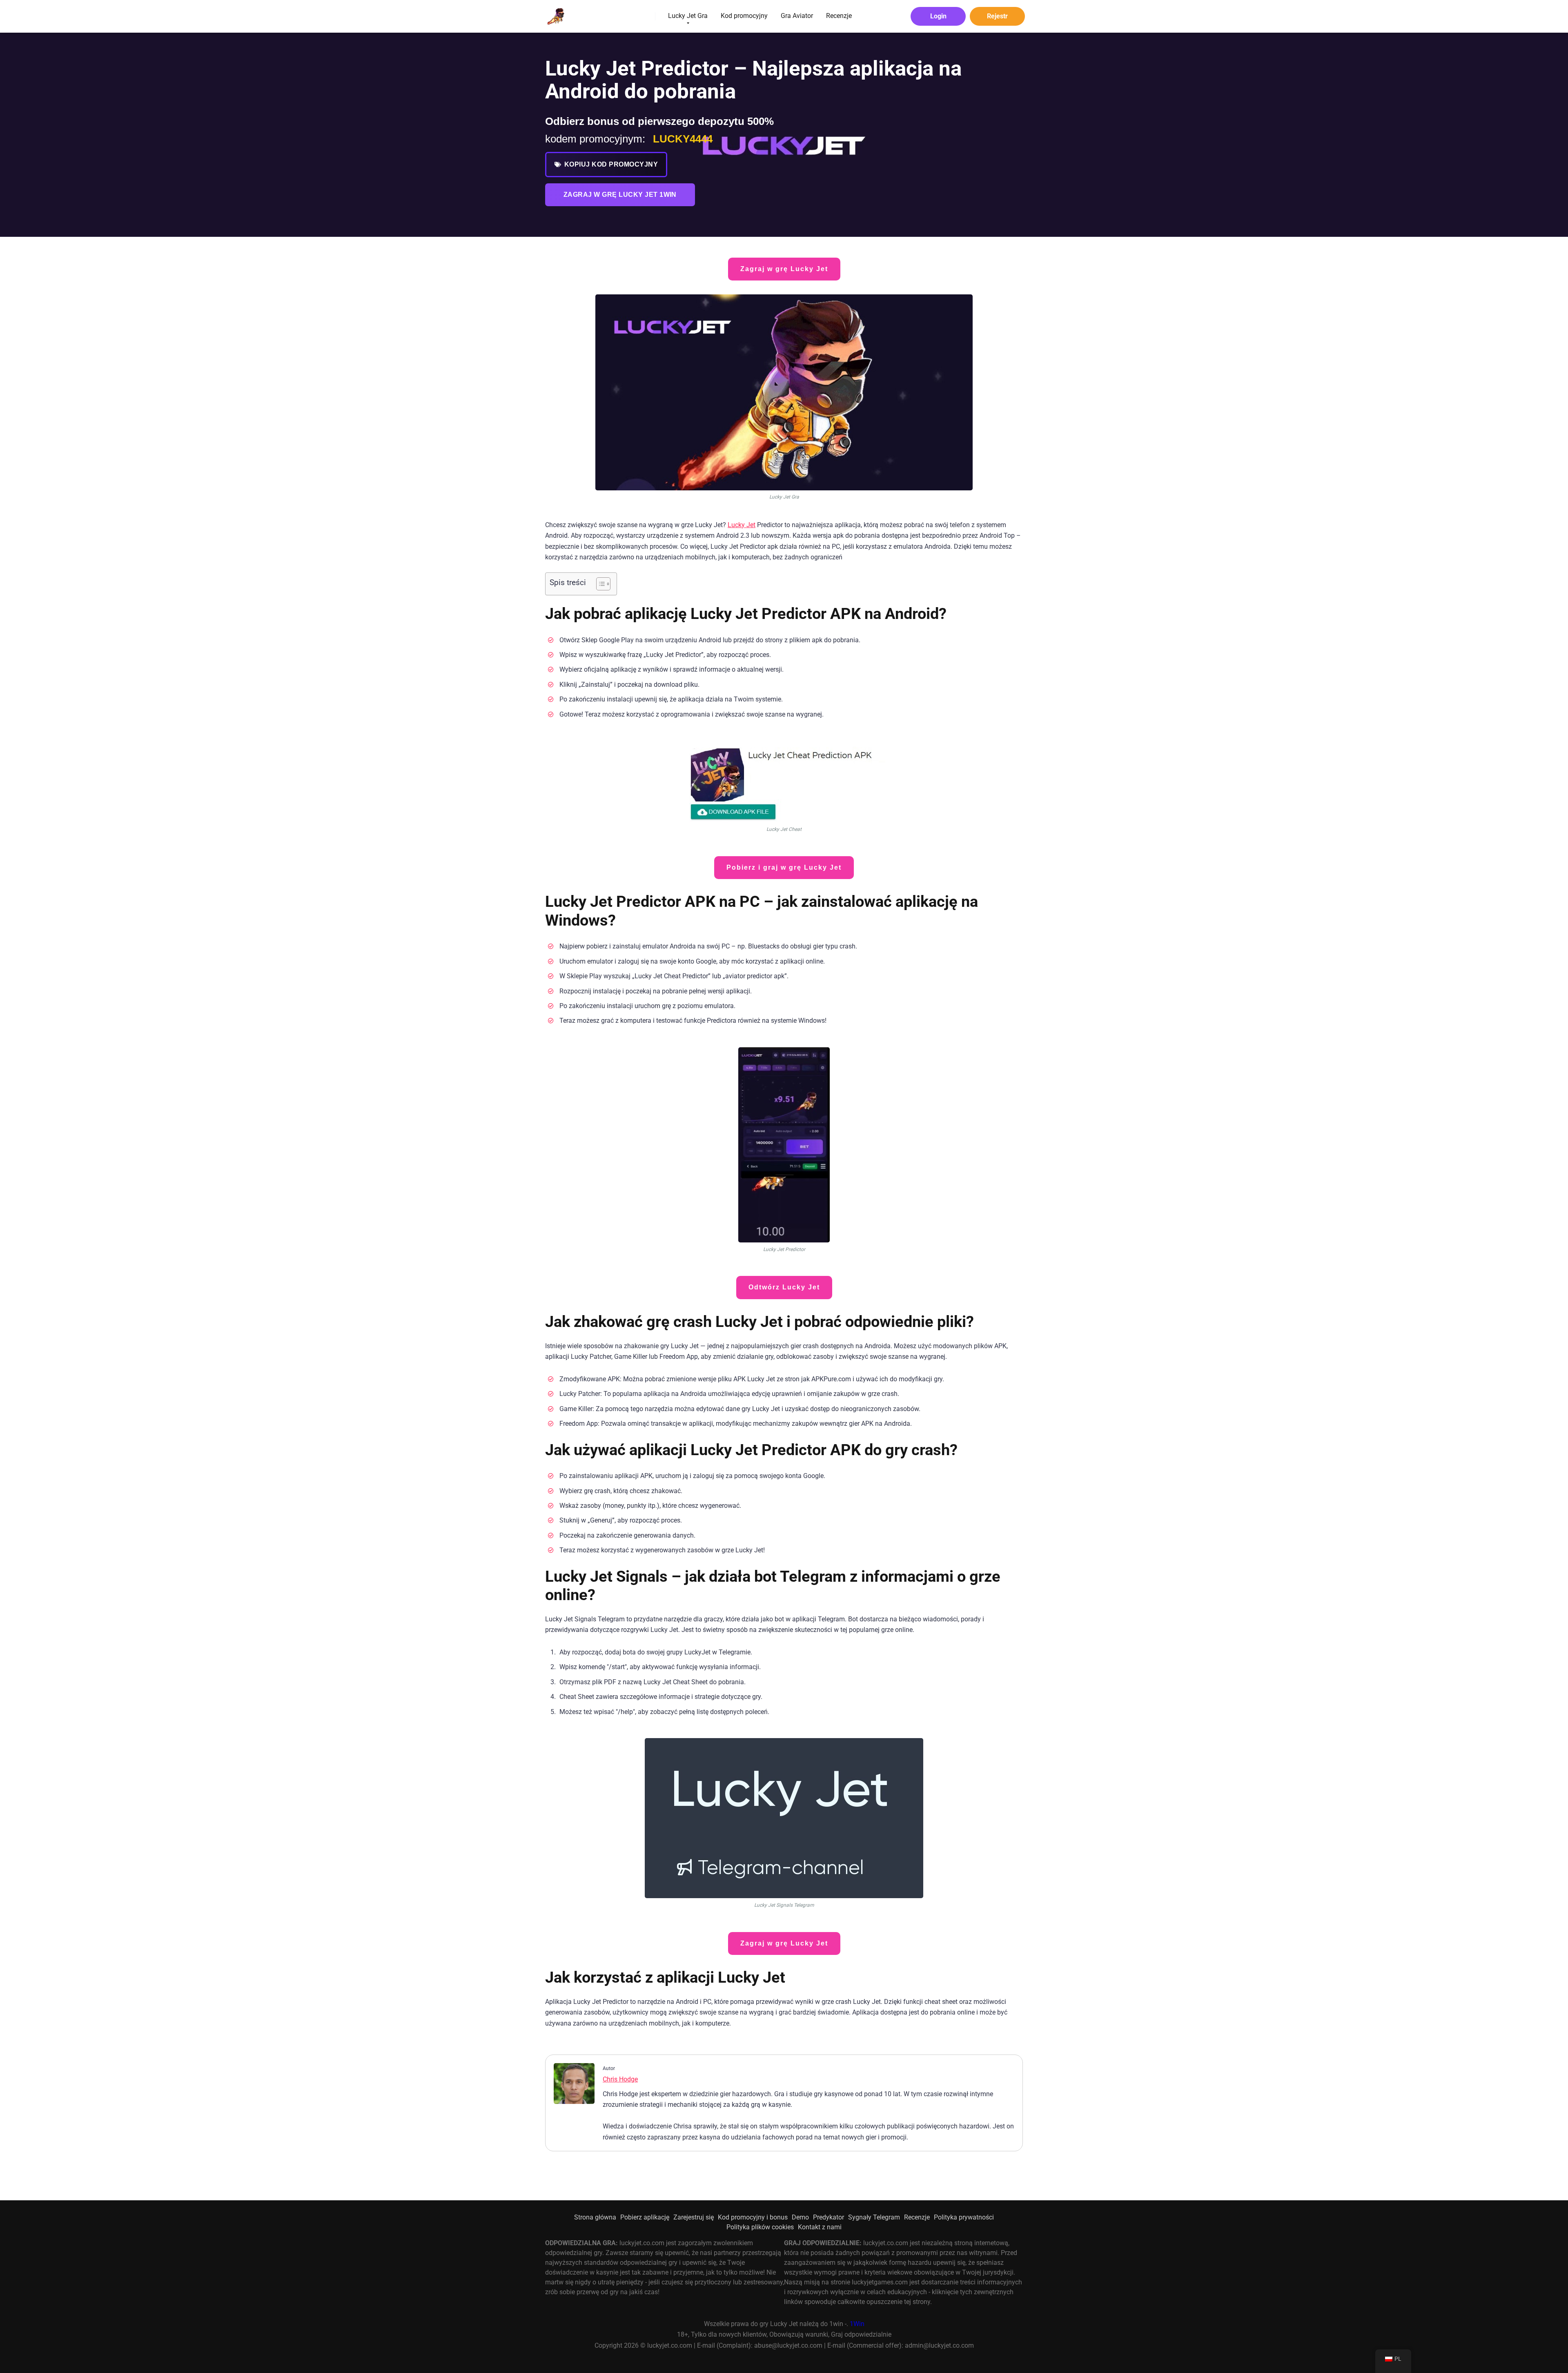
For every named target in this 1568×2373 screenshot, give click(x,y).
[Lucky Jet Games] (555, 13)
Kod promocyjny (744, 16)
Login (938, 16)
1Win (857, 2324)
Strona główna (595, 2217)
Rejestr (997, 16)
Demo (800, 2217)
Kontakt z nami (820, 2227)
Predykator (829, 2217)
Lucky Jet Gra (688, 16)
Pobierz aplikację (645, 2217)
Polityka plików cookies (760, 2227)
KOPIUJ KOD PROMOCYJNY (611, 164)
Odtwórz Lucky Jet (784, 1287)
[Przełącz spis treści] (599, 584)
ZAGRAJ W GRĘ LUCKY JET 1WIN (620, 195)
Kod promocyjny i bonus (753, 2217)
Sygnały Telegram (874, 2217)
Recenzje (839, 16)
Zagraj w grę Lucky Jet (784, 269)
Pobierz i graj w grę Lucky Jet (784, 867)
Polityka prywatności (964, 2217)
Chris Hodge (620, 2079)
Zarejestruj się (694, 2217)
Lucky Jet (742, 525)
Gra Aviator (797, 16)
